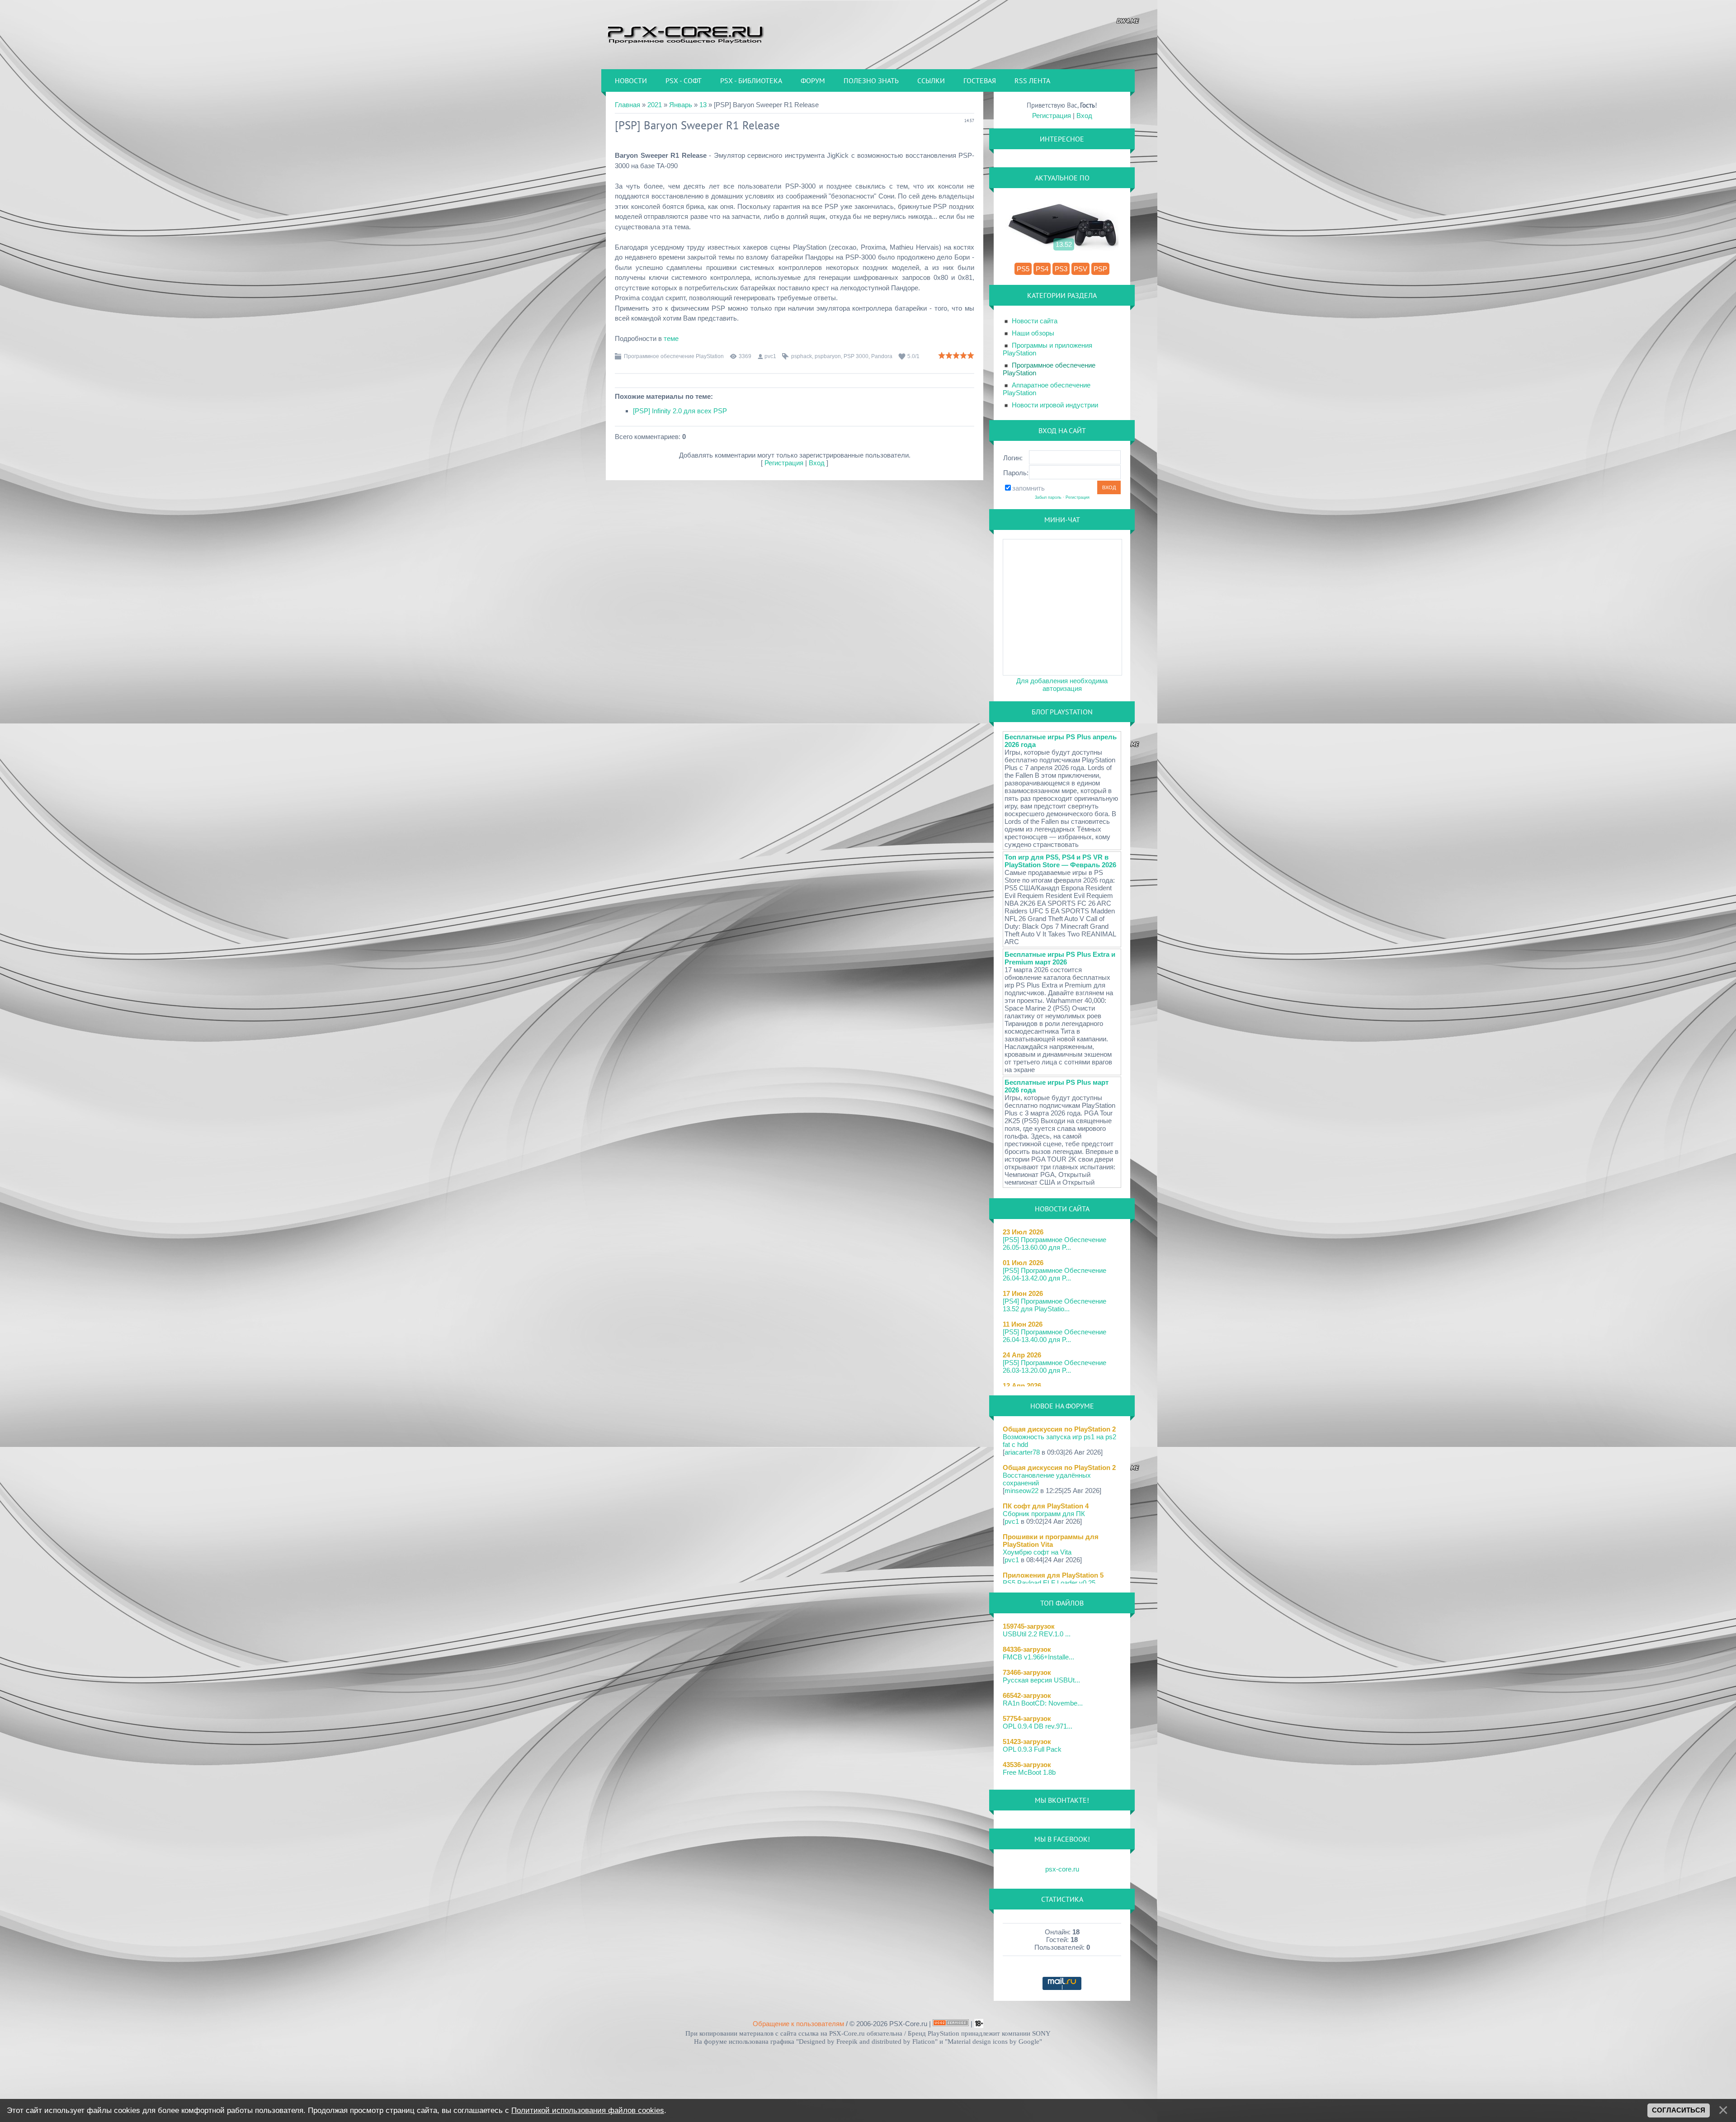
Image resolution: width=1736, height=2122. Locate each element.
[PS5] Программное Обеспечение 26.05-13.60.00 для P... (1054, 1243)
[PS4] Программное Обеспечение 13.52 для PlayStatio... (1054, 1305)
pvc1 (770, 356)
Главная (627, 105)
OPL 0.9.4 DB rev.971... (1038, 1726)
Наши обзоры (1033, 333)
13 (703, 105)
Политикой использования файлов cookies (588, 2110)
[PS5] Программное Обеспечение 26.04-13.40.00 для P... (1054, 1336)
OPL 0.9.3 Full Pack (1032, 1749)
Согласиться (1679, 2110)
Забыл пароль (1048, 497)
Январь (681, 105)
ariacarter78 (1022, 1452)
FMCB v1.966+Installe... (1038, 1657)
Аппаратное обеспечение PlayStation (1047, 389)
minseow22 (1021, 1491)
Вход (817, 463)
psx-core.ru (1062, 1869)
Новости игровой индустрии (1055, 405)
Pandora (882, 356)
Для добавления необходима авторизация (1062, 685)
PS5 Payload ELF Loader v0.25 (1049, 1583)
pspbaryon (828, 356)
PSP (1100, 269)
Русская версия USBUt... (1041, 1680)
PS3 (1061, 269)
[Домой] (685, 34)
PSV (1080, 269)
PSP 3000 (856, 356)
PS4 (1042, 269)
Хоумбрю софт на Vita (1037, 1552)
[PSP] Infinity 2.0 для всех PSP (680, 411)
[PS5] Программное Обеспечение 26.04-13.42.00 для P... (1054, 1274)
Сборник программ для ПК (1044, 1514)
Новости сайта (1035, 321)
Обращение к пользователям (798, 2024)
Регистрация (784, 463)
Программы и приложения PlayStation (1047, 349)
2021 (655, 105)
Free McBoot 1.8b (1029, 1772)
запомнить (1028, 488)
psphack (802, 356)
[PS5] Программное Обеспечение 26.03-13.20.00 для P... (1054, 1366)
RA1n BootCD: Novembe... (1043, 1703)
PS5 (1023, 269)
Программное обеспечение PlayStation (674, 356)
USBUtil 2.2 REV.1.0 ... (1037, 1634)
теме (671, 338)
